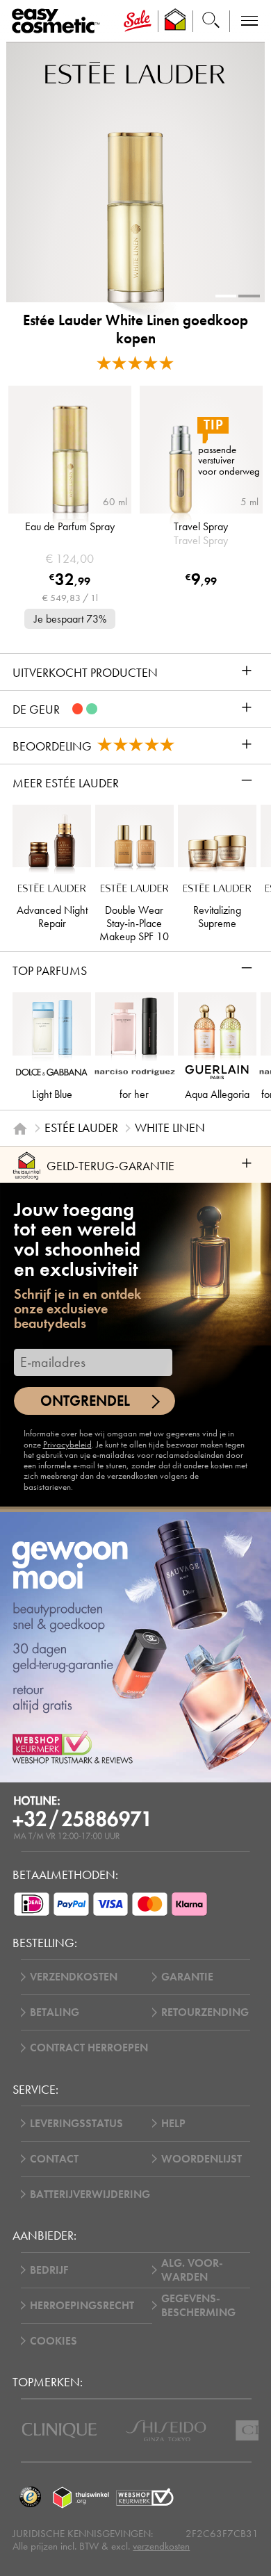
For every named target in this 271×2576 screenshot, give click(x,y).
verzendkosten (161, 2546)
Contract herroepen (89, 2048)
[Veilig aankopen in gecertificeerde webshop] (145, 2497)
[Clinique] (59, 2430)
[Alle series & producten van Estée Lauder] (135, 72)
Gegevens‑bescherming (198, 2306)
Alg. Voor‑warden (192, 2270)
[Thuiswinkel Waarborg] (81, 2497)
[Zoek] (211, 21)
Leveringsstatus (76, 2124)
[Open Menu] (58, 22)
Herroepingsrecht (82, 2306)
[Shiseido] (166, 2431)
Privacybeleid (67, 1445)
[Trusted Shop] (175, 21)
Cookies (54, 2341)
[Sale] (138, 21)
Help (173, 2124)
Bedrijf (49, 2270)
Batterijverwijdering (90, 2194)
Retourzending (205, 2012)
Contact (54, 2159)
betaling (55, 2012)
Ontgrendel (85, 1401)
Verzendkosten (74, 1977)
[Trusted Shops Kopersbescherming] (30, 2497)
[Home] (20, 1129)
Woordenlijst (202, 2159)
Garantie (187, 1977)
